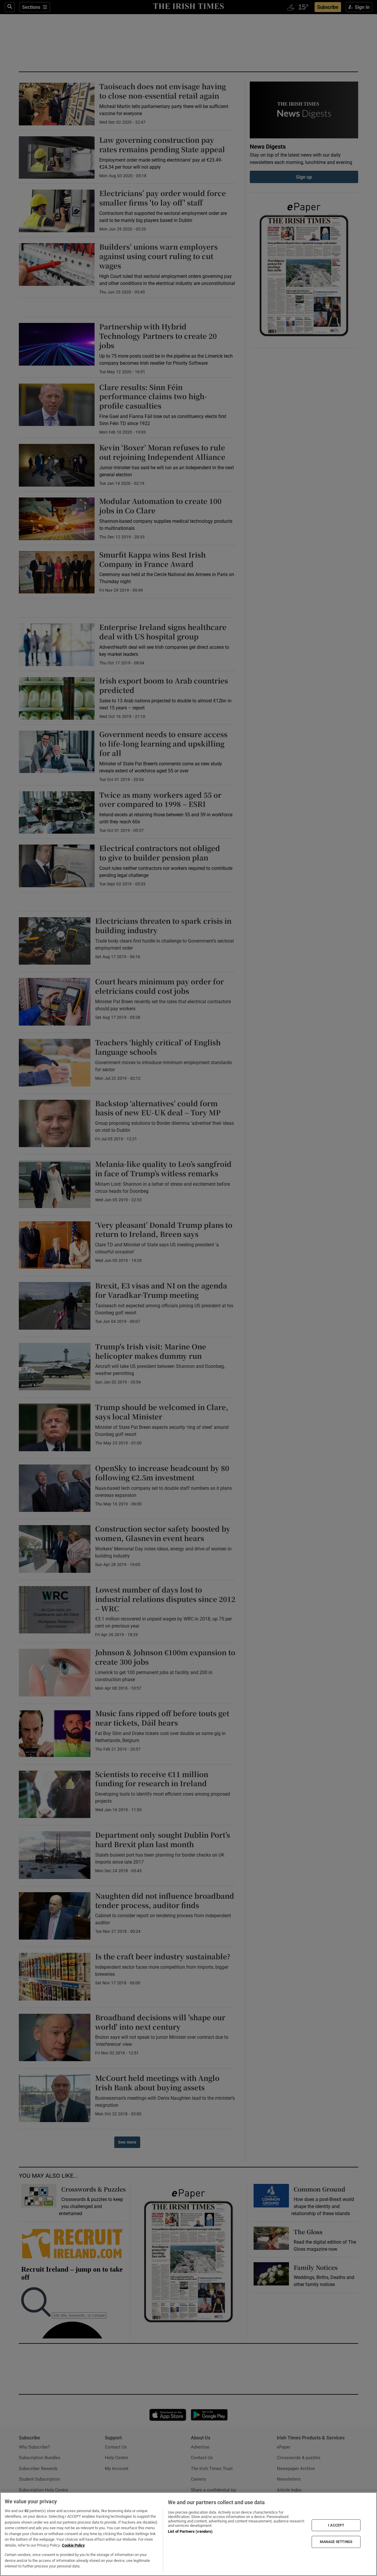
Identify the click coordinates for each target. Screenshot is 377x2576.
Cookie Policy (73, 2545)
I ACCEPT (336, 2525)
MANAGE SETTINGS (336, 2542)
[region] (188, 2534)
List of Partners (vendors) (190, 2531)
